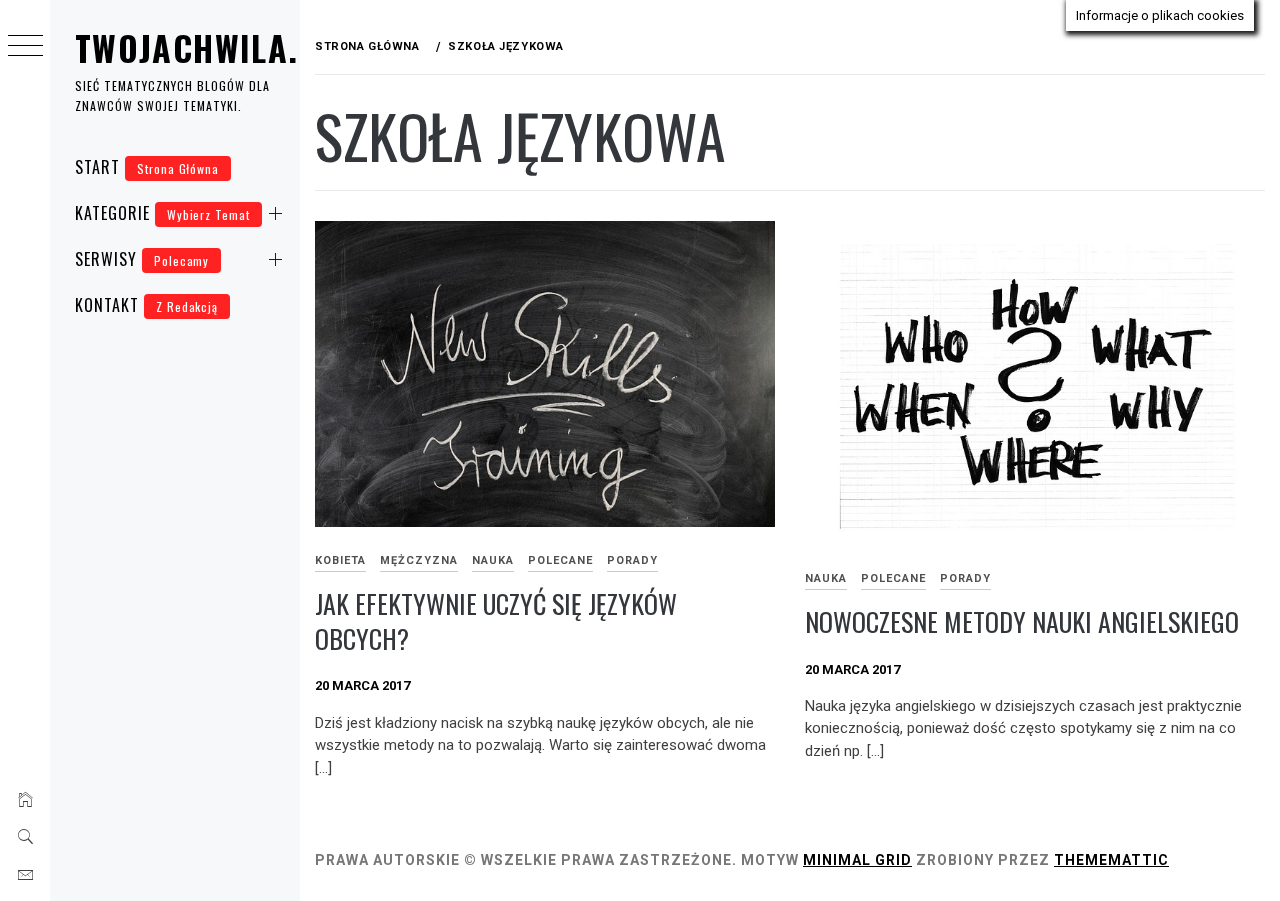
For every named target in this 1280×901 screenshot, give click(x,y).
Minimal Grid (857, 860)
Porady (632, 560)
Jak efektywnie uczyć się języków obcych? (496, 621)
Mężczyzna (419, 560)
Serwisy (142, 259)
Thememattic (1111, 860)
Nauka (493, 560)
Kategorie (162, 213)
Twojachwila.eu (205, 47)
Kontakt (146, 305)
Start (147, 167)
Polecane (560, 560)
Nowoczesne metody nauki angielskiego (1022, 621)
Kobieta (340, 560)
